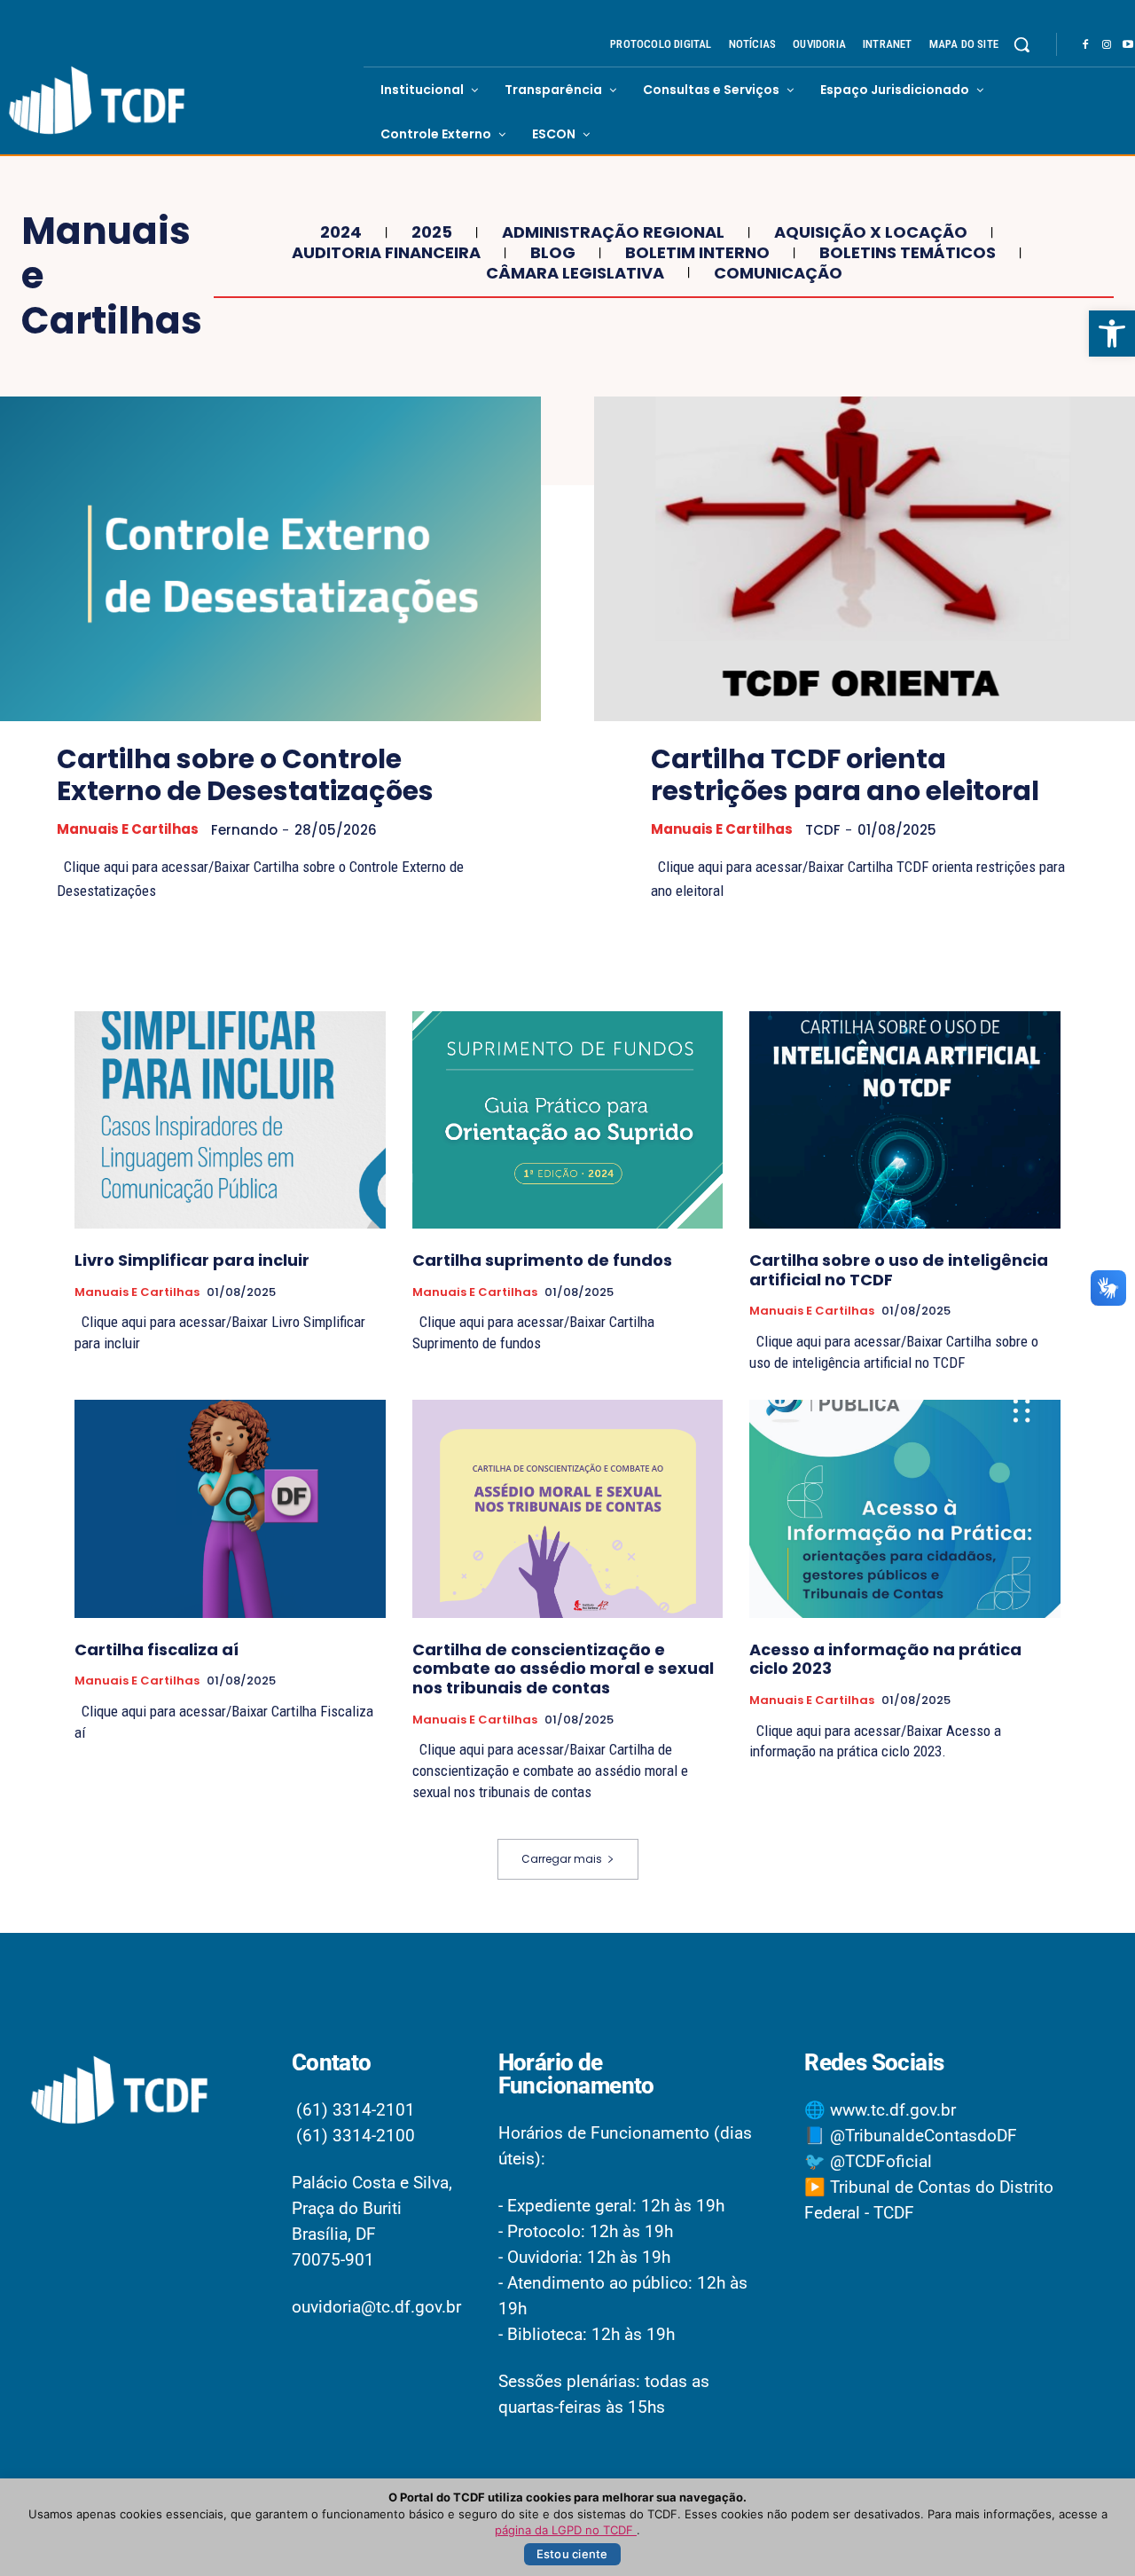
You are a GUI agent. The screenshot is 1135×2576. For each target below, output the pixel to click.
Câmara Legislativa (575, 273)
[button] (1112, 334)
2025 (432, 232)
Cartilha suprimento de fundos (542, 1260)
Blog (553, 253)
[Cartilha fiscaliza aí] (230, 1508)
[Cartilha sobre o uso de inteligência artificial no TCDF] (905, 1120)
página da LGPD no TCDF (566, 2530)
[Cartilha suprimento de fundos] (568, 1120)
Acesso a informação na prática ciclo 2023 (885, 1659)
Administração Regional (613, 232)
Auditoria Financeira (386, 253)
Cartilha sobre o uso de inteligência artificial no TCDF (899, 1270)
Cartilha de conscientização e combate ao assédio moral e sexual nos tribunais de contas (563, 1669)
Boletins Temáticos (908, 253)
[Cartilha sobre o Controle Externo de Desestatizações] (270, 559)
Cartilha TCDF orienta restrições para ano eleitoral (845, 775)
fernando (244, 830)
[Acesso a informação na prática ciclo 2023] (905, 1508)
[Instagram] (1107, 45)
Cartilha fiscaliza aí (157, 1649)
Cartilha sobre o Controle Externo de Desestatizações (245, 775)
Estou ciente (572, 2554)
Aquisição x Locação (871, 232)
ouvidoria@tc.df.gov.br (376, 2307)
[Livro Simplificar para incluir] (230, 1120)
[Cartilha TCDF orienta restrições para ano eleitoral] (865, 559)
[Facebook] (1085, 45)
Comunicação (778, 273)
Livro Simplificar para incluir (192, 1260)
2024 (341, 232)
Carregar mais (562, 1859)
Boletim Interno (697, 253)
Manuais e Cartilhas (128, 829)
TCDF (823, 830)
